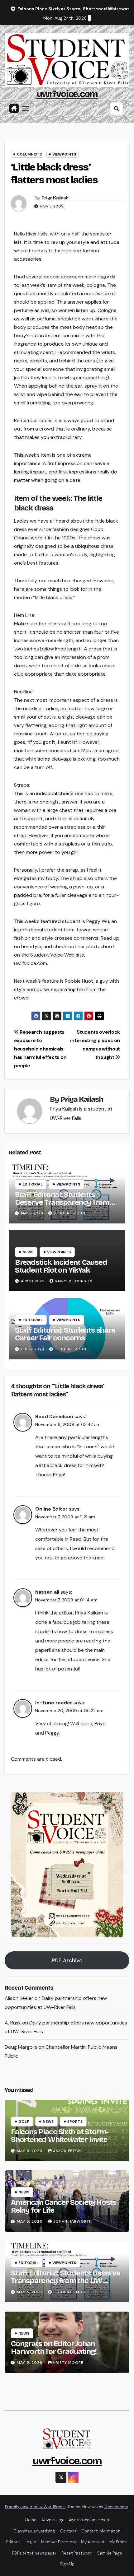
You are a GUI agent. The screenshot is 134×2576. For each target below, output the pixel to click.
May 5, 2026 (30, 2151)
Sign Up (67, 2564)
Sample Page (110, 2553)
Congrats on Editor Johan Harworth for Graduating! (54, 2348)
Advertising (53, 2520)
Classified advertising (34, 2531)
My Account (93, 2542)
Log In (30, 2542)
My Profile (119, 2542)
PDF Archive (67, 1960)
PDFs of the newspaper (34, 2553)
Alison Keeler (19, 1998)
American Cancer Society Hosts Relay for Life (63, 2206)
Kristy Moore (68, 2363)
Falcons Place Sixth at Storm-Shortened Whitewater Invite (60, 2136)
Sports (75, 2122)
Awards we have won (89, 2520)
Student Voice (70, 1213)
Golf (24, 2122)
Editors (13, 2542)
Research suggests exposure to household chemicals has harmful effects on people (40, 1049)
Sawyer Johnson (74, 1281)
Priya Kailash (55, 198)
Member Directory (59, 2542)
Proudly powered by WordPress (35, 2507)
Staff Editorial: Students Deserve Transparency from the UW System (62, 1202)
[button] (117, 109)
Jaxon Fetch (67, 2151)
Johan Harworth (73, 2221)
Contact (68, 2531)
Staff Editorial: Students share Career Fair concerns (65, 1334)
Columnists (29, 154)
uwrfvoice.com (67, 94)
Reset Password (77, 2553)
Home (31, 2520)
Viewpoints (64, 154)
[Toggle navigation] (26, 109)
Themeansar (116, 2507)
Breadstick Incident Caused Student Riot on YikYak (61, 1266)
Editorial (33, 1184)
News (28, 1252)
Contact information (101, 2531)
